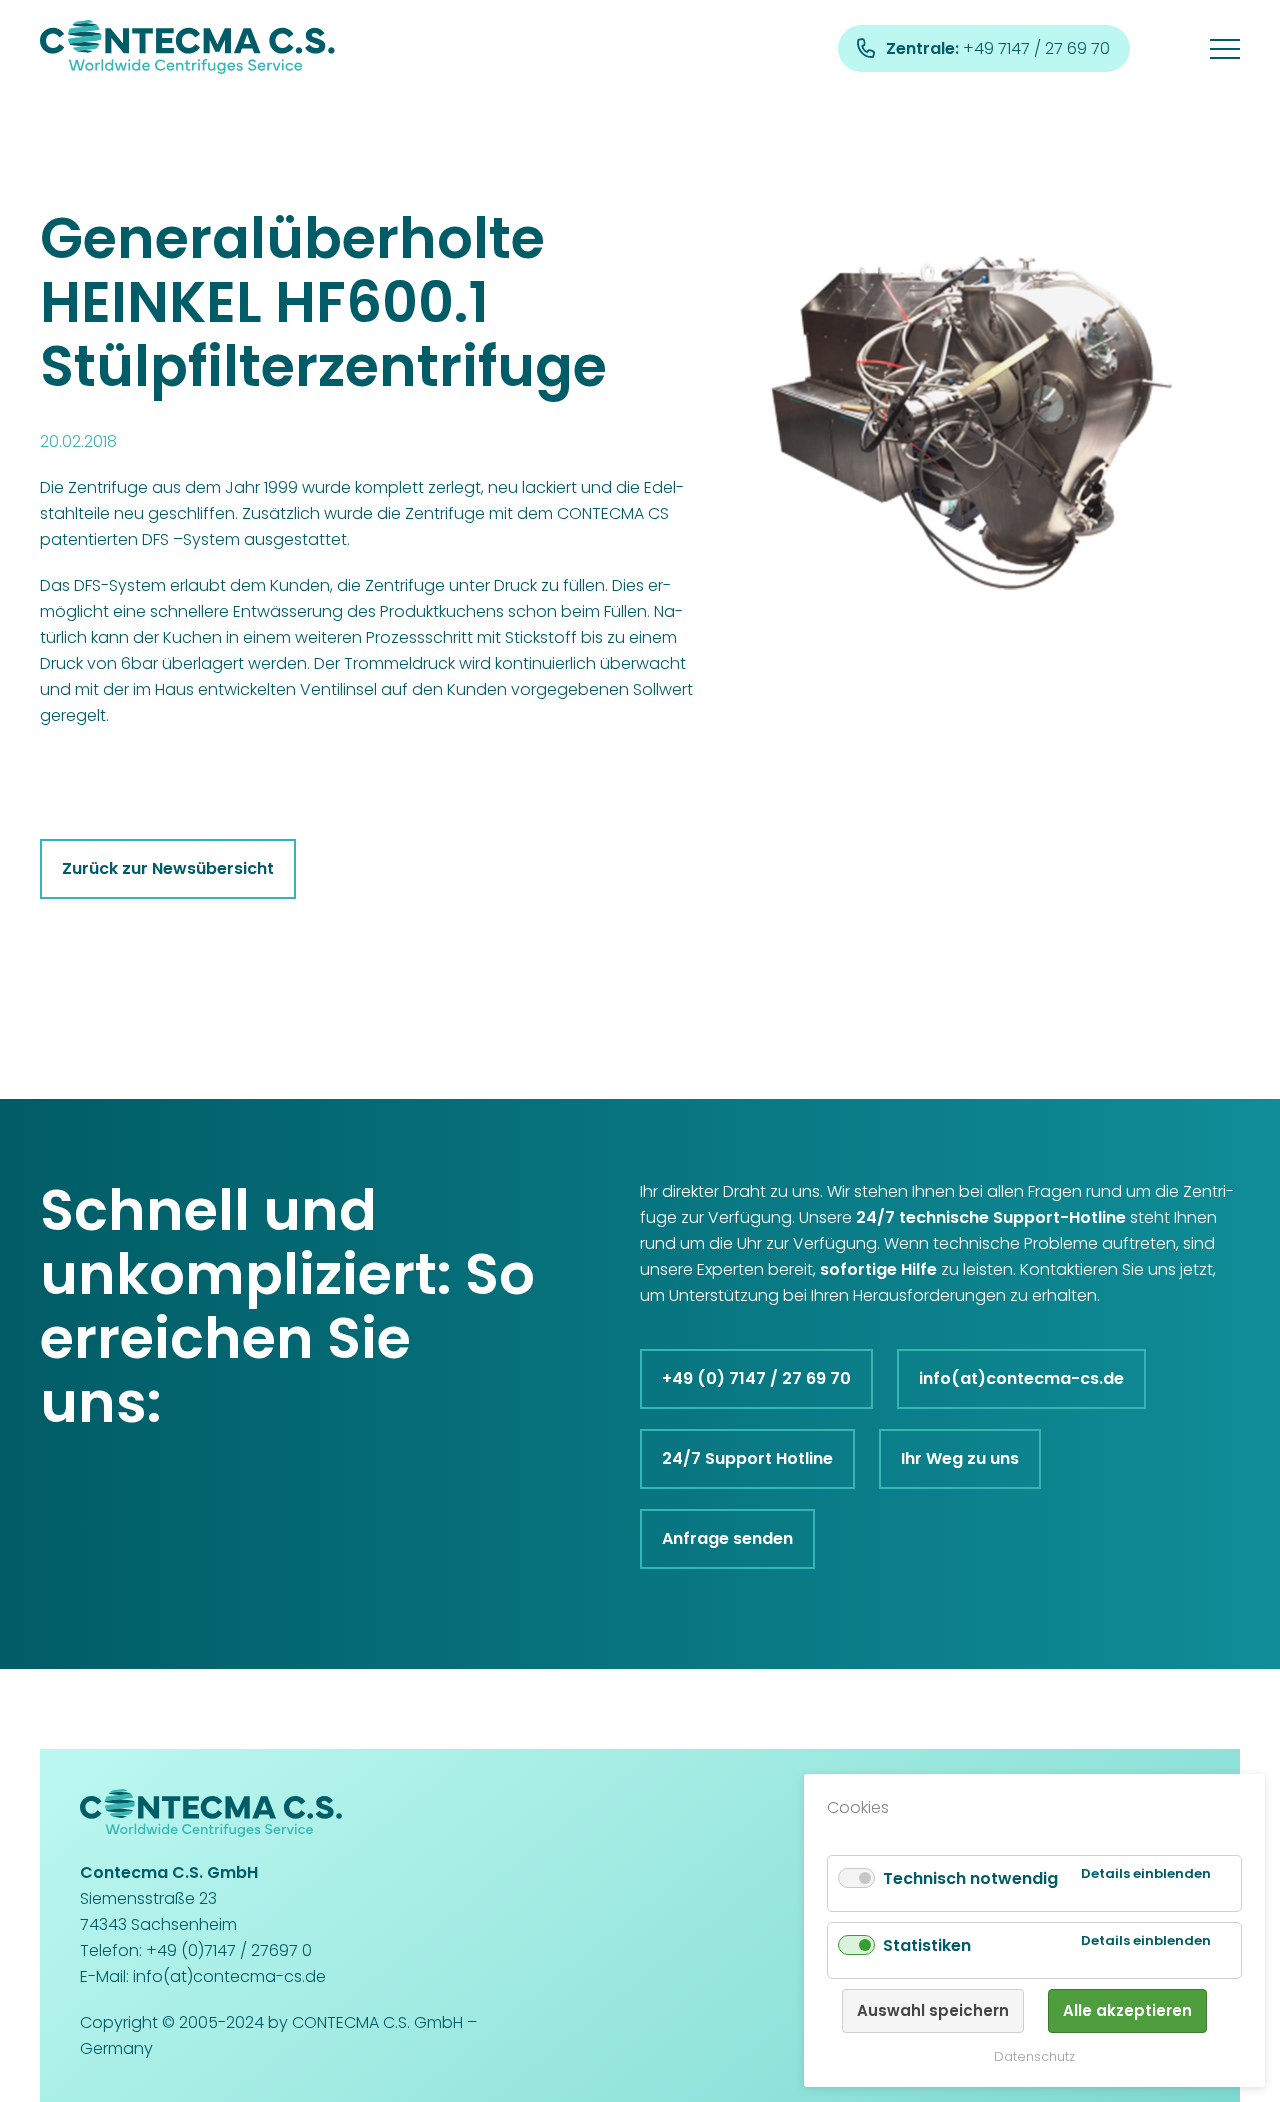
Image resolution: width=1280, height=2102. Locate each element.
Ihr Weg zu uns (960, 1458)
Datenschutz (1034, 2056)
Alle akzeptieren (1127, 2010)
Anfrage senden (727, 1538)
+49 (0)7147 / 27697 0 (229, 1950)
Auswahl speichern (933, 2010)
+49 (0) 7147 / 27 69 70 (756, 1378)
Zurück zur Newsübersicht (168, 868)
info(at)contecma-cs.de (1021, 1378)
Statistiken (927, 1945)
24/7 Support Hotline (747, 1458)
